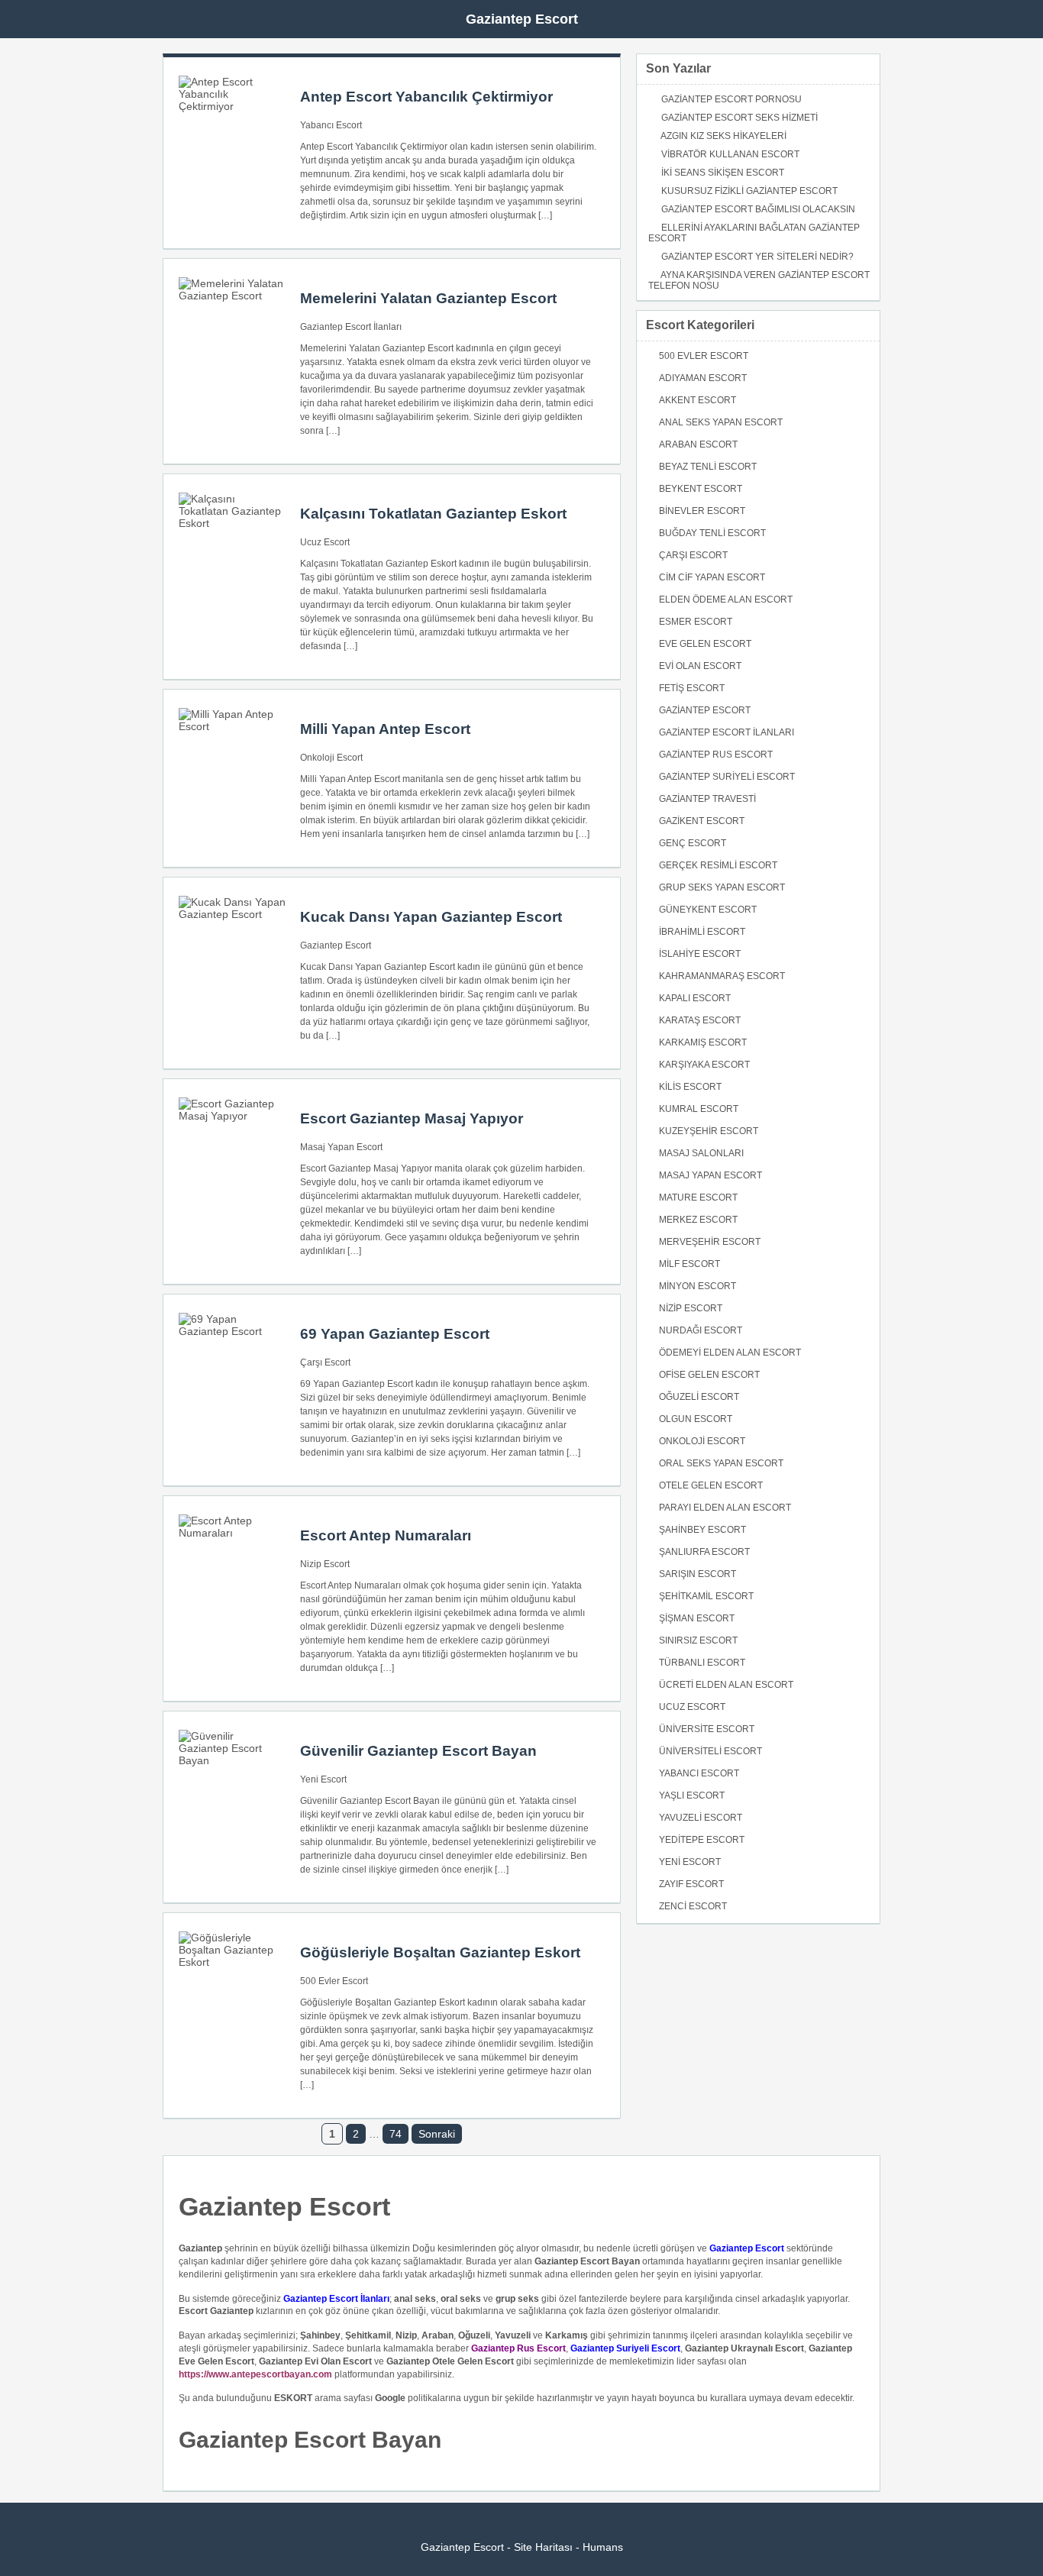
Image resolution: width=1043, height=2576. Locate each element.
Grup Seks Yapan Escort (722, 887)
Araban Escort (698, 444)
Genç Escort (693, 843)
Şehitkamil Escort (706, 1596)
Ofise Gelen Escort (709, 1375)
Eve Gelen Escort (705, 644)
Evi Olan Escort (700, 666)
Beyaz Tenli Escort (708, 467)
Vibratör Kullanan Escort (730, 154)
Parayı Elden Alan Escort (725, 1508)
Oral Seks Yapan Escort (721, 1463)
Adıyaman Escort (703, 378)
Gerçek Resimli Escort (718, 865)
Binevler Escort (702, 511)
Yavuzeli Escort (701, 1818)
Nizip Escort (325, 1564)
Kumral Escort (699, 1109)
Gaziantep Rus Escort (716, 755)
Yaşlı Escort (692, 1795)
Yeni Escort (323, 1779)
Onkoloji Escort (331, 758)
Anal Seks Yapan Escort (721, 422)
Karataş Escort (700, 1020)
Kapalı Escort (695, 998)
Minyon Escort (697, 1286)
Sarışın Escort (697, 1574)
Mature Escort (698, 1198)
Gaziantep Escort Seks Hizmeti (739, 118)
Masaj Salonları (701, 1153)
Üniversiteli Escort (710, 1751)
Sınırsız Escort (698, 1640)
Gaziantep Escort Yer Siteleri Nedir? (757, 257)
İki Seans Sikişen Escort (723, 173)
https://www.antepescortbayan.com (255, 2374)
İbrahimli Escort (702, 932)
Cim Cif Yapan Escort (712, 577)
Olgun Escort (696, 1419)
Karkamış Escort (703, 1042)
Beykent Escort (701, 489)
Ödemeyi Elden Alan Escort (730, 1353)
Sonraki (437, 2134)
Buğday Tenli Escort (712, 533)
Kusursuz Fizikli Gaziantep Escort (749, 191)
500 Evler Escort (334, 1981)
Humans (603, 2547)
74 (396, 2134)
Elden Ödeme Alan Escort (726, 600)
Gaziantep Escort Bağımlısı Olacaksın (758, 209)
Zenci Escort (693, 1906)
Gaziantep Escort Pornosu (731, 99)
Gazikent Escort (702, 821)
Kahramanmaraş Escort (722, 976)
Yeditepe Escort (702, 1840)
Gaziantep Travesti (707, 799)
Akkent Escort (697, 400)
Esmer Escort (696, 622)
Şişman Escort (697, 1618)
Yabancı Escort (331, 125)
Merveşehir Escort (710, 1242)
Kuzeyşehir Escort (709, 1131)
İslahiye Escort (700, 954)
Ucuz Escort (325, 542)
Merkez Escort (698, 1220)
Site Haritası (543, 2547)
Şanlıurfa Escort (704, 1552)
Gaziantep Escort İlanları (351, 327)
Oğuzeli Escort (699, 1397)
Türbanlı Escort (702, 1663)
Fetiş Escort (692, 688)
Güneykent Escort (708, 910)
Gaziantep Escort (522, 19)
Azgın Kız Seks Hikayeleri (723, 136)
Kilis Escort (690, 1087)
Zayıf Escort (691, 1884)
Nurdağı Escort (701, 1330)
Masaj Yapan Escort (341, 1147)
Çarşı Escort (325, 1362)
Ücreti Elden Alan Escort (726, 1685)
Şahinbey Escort (702, 1530)
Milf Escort (689, 1264)
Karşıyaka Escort (704, 1065)
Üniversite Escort (707, 1729)
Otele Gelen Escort (711, 1485)
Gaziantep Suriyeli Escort (727, 777)
